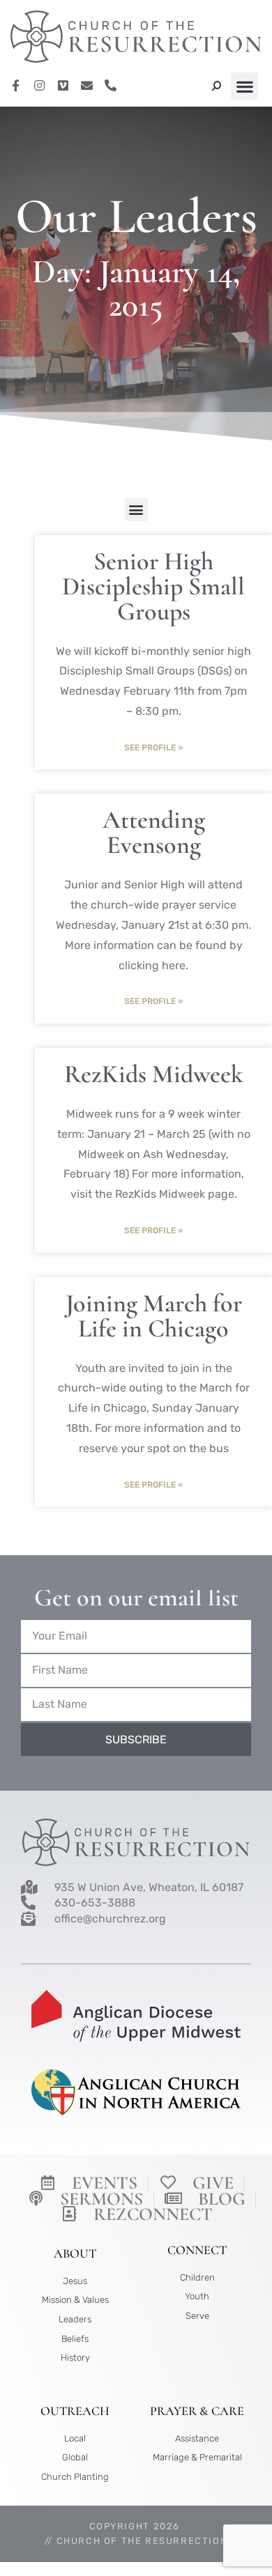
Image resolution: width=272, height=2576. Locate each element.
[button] (244, 86)
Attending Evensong (154, 832)
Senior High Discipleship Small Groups (153, 586)
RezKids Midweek (154, 1074)
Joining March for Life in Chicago (154, 1316)
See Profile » (153, 748)
